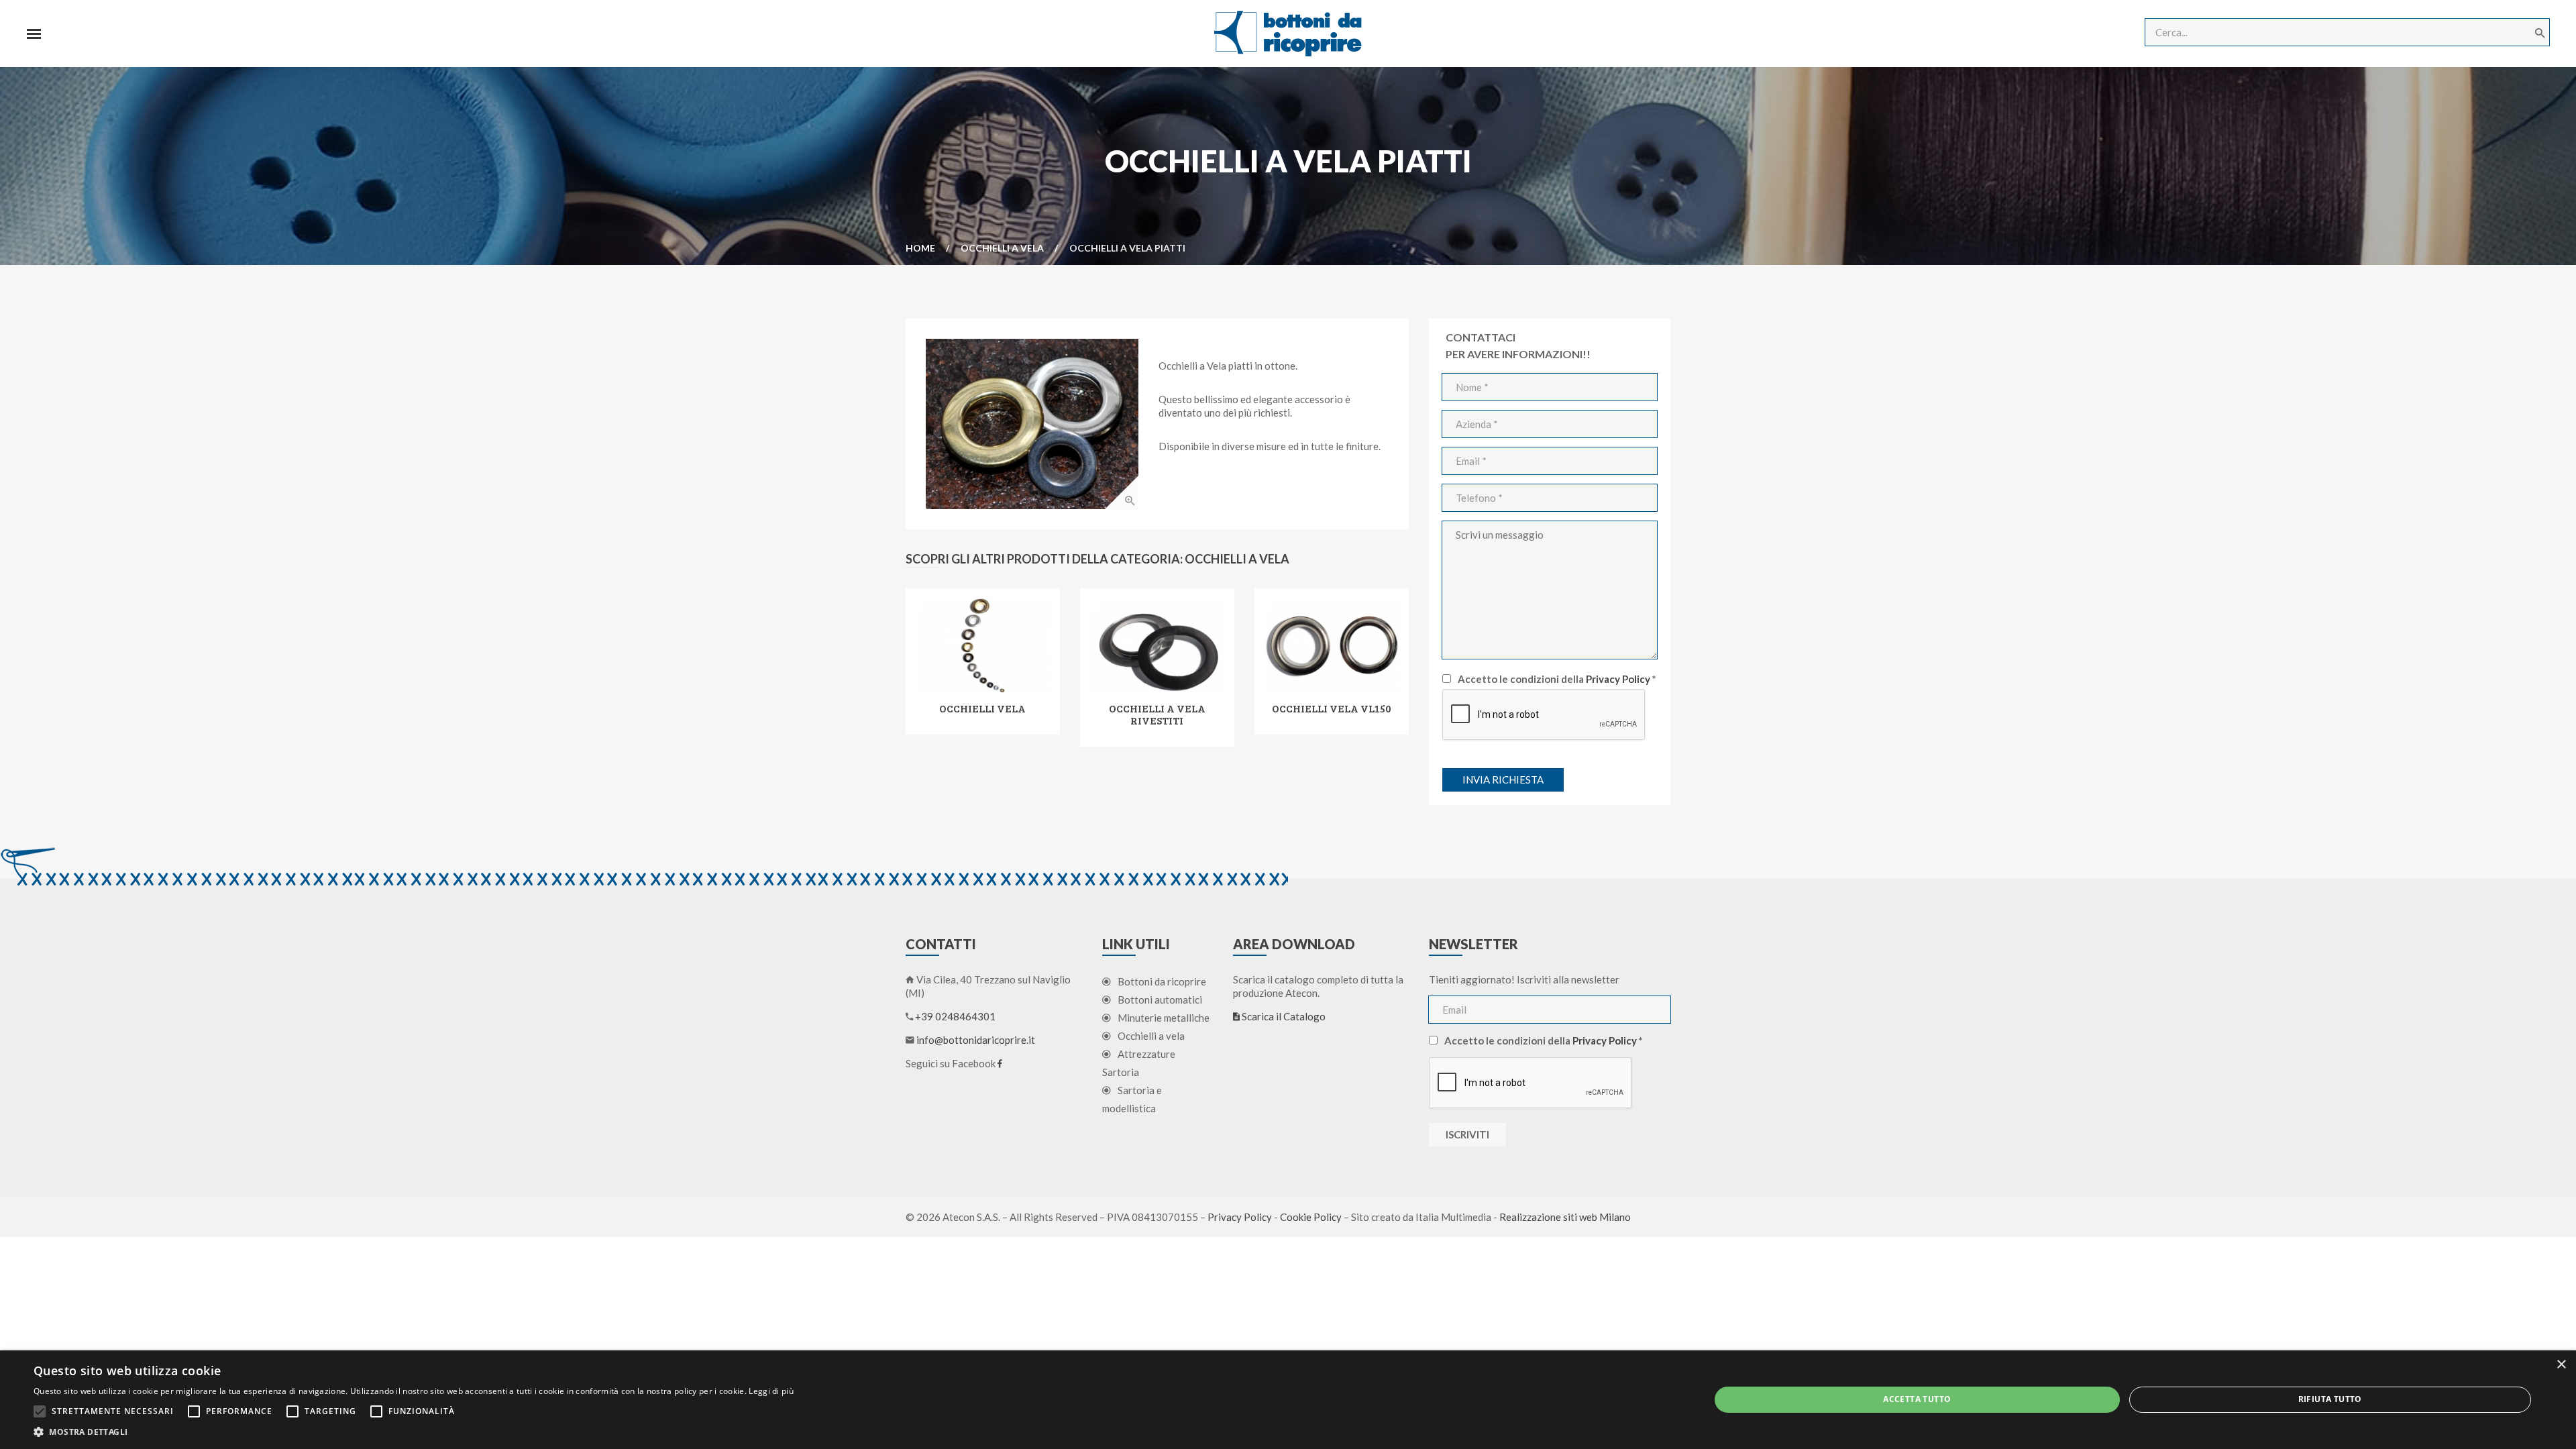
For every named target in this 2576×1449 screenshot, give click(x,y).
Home (920, 248)
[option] (1032, 424)
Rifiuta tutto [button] (2330, 1399)
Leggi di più (771, 1391)
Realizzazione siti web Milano (1565, 1217)
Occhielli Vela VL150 (1332, 708)
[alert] (1288, 1400)
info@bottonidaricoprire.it (976, 1040)
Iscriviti (1467, 1134)
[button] (414, 1432)
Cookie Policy (1311, 1217)
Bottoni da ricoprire (1162, 981)
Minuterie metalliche (1164, 1018)
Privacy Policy (1618, 679)
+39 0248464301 (955, 1016)
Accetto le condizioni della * (1557, 679)
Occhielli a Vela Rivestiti (1157, 714)
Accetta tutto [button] (1917, 1399)
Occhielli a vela (1002, 248)
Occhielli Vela (982, 708)
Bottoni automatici (1160, 1000)
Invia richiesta (1503, 780)
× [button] (2561, 1365)
